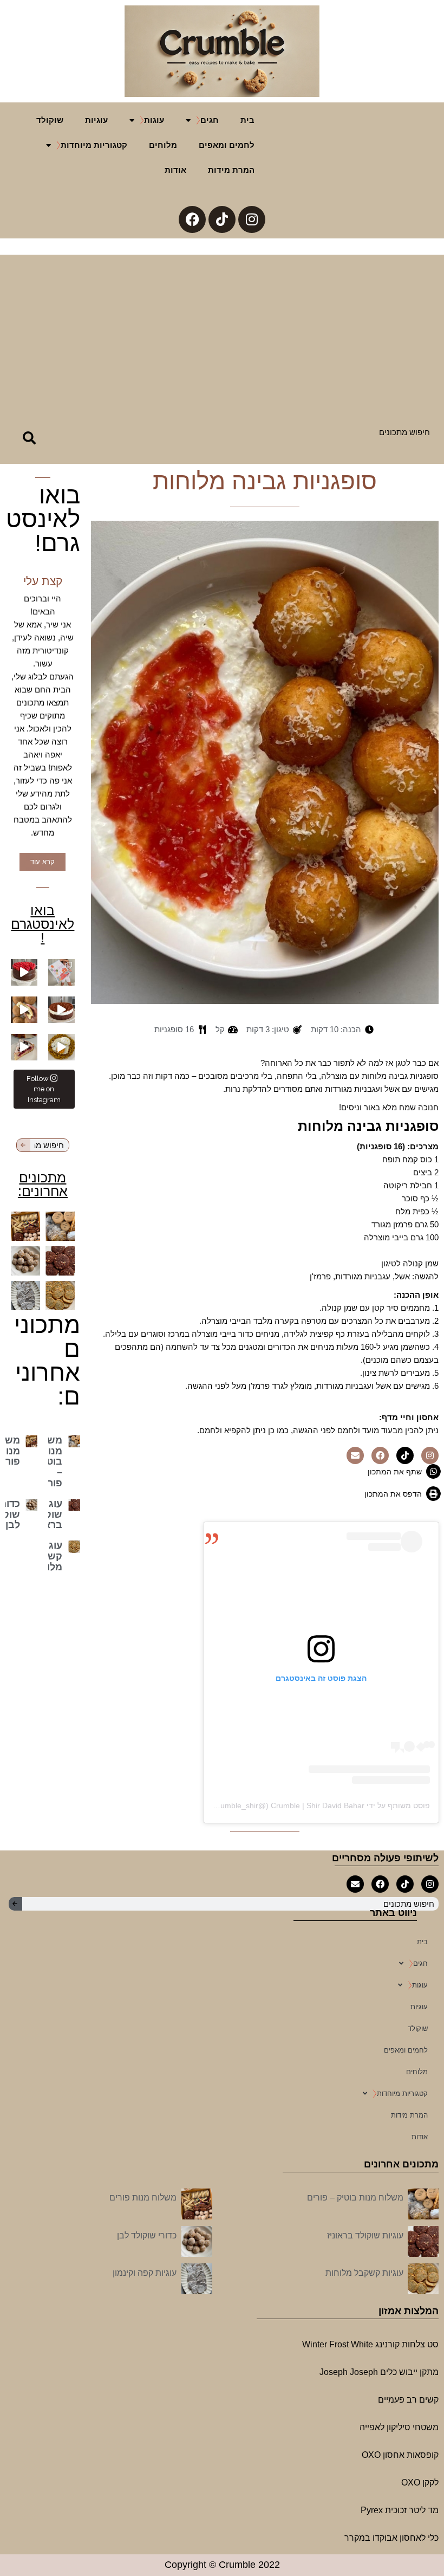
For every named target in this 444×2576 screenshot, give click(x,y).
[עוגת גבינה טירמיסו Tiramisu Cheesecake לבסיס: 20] (61, 1010)
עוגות (154, 120)
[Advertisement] (222, 331)
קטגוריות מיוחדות (94, 145)
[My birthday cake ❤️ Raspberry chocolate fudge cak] (24, 972)
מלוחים (163, 145)
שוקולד (50, 120)
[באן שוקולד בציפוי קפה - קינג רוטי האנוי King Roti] (24, 1010)
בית (247, 120)
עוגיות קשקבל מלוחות (364, 2273)
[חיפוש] (28, 438)
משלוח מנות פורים (143, 2198)
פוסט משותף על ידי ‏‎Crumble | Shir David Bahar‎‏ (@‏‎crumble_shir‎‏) (321, 1805)
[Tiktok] (222, 219)
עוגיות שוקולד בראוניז (365, 2235)
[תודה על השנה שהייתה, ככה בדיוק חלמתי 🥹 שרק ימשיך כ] (61, 972)
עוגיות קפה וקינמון (145, 2273)
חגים (210, 120)
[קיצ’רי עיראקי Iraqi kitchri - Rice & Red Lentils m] (61, 1047)
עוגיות (96, 120)
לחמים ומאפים (227, 145)
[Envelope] (355, 1455)
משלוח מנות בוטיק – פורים (355, 2198)
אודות (175, 170)
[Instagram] (252, 219)
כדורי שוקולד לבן (147, 2235)
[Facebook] (192, 219)
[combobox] (246, 432)
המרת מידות (231, 170)
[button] (402, 1471)
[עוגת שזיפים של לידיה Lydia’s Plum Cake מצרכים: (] (24, 1047)
